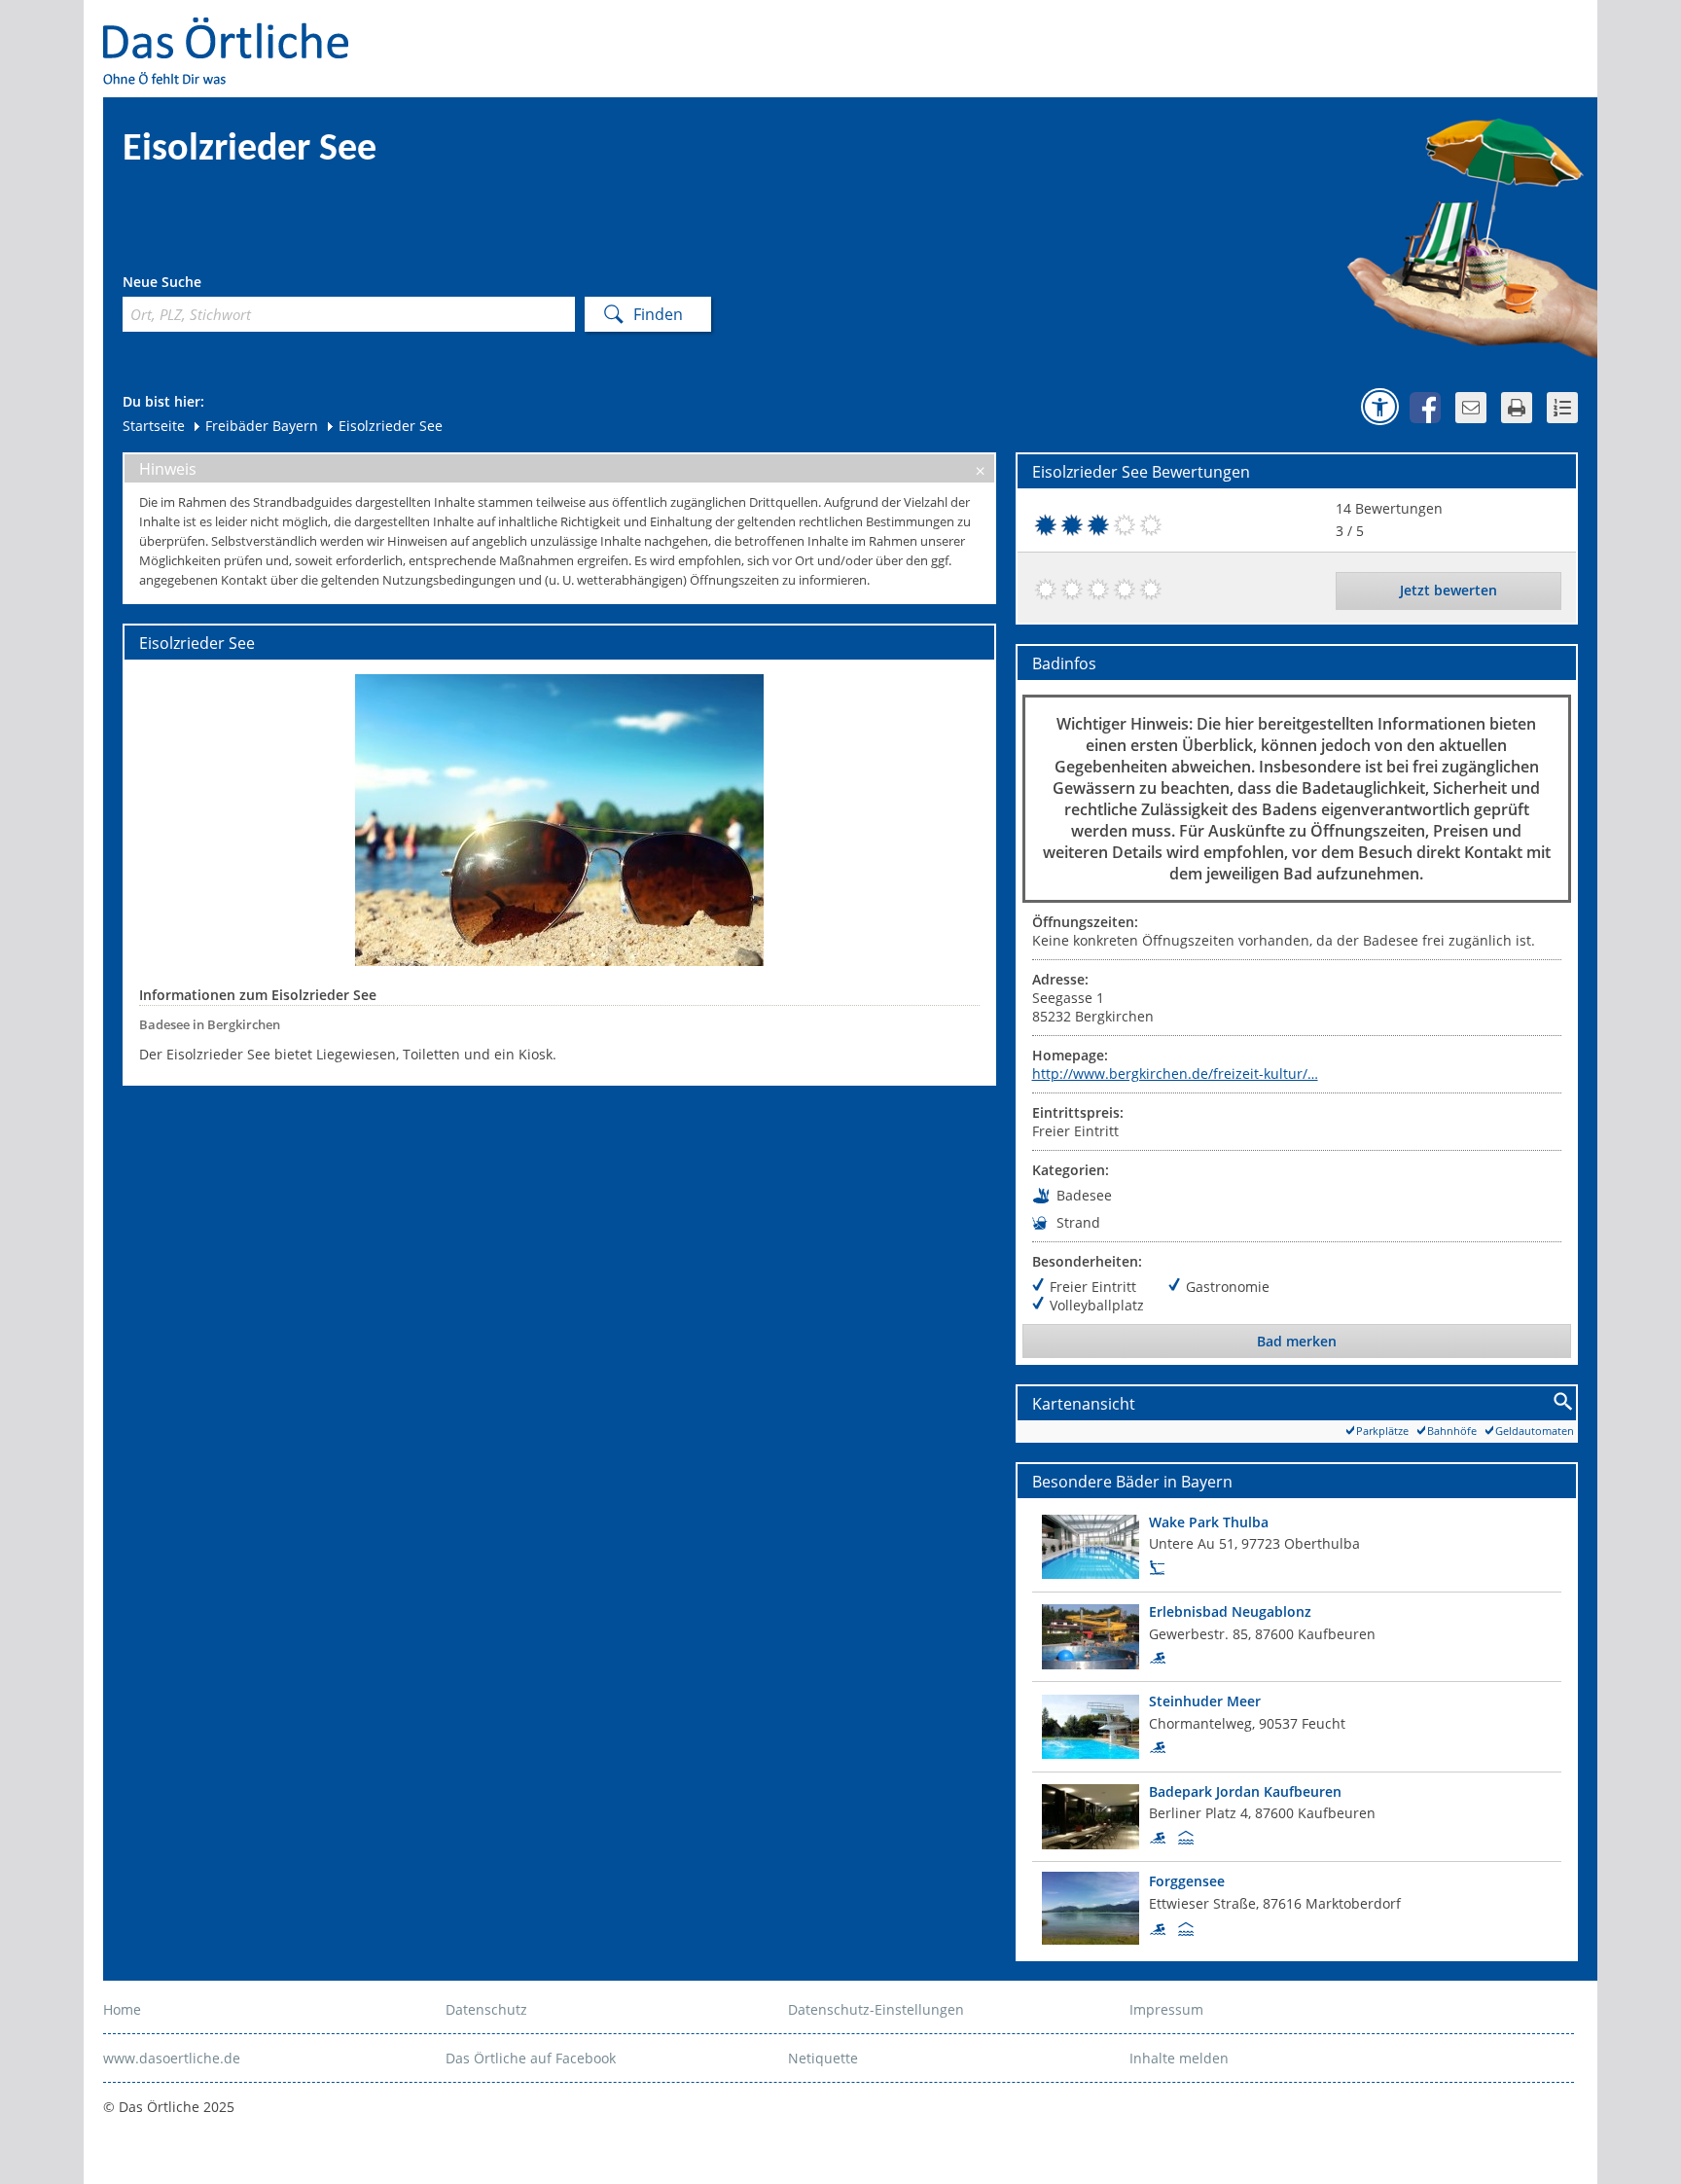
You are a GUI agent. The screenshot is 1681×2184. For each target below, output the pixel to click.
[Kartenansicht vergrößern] (1564, 1402)
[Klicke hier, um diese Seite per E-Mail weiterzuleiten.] (1471, 408)
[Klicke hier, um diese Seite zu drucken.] (1517, 408)
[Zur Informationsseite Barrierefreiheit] (1379, 407)
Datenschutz (486, 2009)
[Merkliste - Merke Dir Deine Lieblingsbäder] (1562, 408)
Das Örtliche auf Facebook (531, 2058)
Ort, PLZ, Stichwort (209, 285)
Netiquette (823, 2058)
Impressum (1166, 2009)
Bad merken (1297, 1341)
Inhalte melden (1179, 2058)
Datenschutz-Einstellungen (876, 2009)
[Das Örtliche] (234, 30)
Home (122, 2009)
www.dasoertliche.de (172, 2058)
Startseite (154, 426)
